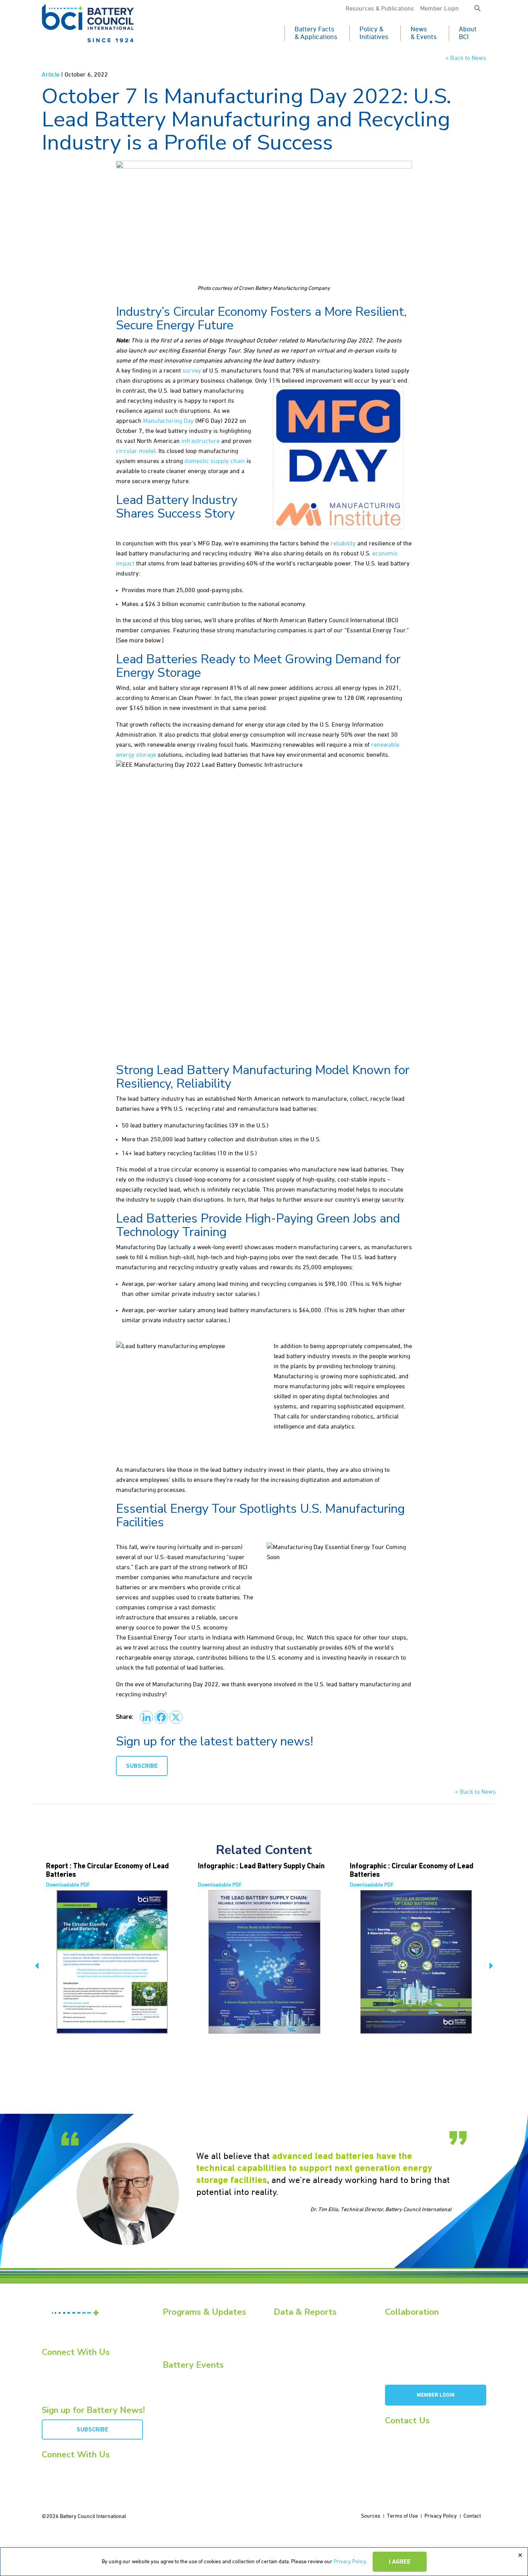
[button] (477, 9)
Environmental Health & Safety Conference (212, 2396)
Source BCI (286, 2352)
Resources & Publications (380, 9)
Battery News (178, 2324)
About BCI (468, 33)
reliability (343, 544)
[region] (264, 2562)
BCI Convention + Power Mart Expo (203, 2386)
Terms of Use (402, 2516)
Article (51, 75)
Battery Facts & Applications (316, 33)
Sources (371, 2516)
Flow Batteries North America (197, 2405)
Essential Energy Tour (188, 2333)
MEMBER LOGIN (436, 2395)
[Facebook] (161, 1717)
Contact (472, 2516)
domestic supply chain (215, 461)
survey (192, 371)
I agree (400, 2562)
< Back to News (466, 58)
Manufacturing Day (168, 421)
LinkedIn (57, 2364)
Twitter (56, 2383)
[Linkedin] (146, 1717)
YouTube (59, 2373)
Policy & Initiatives (374, 33)
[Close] (520, 2556)
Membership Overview (411, 2333)
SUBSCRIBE (142, 1766)
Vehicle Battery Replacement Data (313, 2370)
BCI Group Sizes (292, 2333)
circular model (136, 451)
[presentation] (37, 1967)
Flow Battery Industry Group (418, 2370)
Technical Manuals (296, 2361)
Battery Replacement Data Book (310, 2324)
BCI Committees (403, 2343)
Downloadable (68, 1885)
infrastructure (200, 441)
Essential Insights (183, 2343)
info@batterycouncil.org (413, 2433)
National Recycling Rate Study (308, 2343)
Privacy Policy (350, 2562)
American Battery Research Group (425, 2352)
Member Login (439, 9)
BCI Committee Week (187, 2377)
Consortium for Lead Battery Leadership (432, 2361)
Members (396, 2324)
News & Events (424, 33)
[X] (176, 1717)
